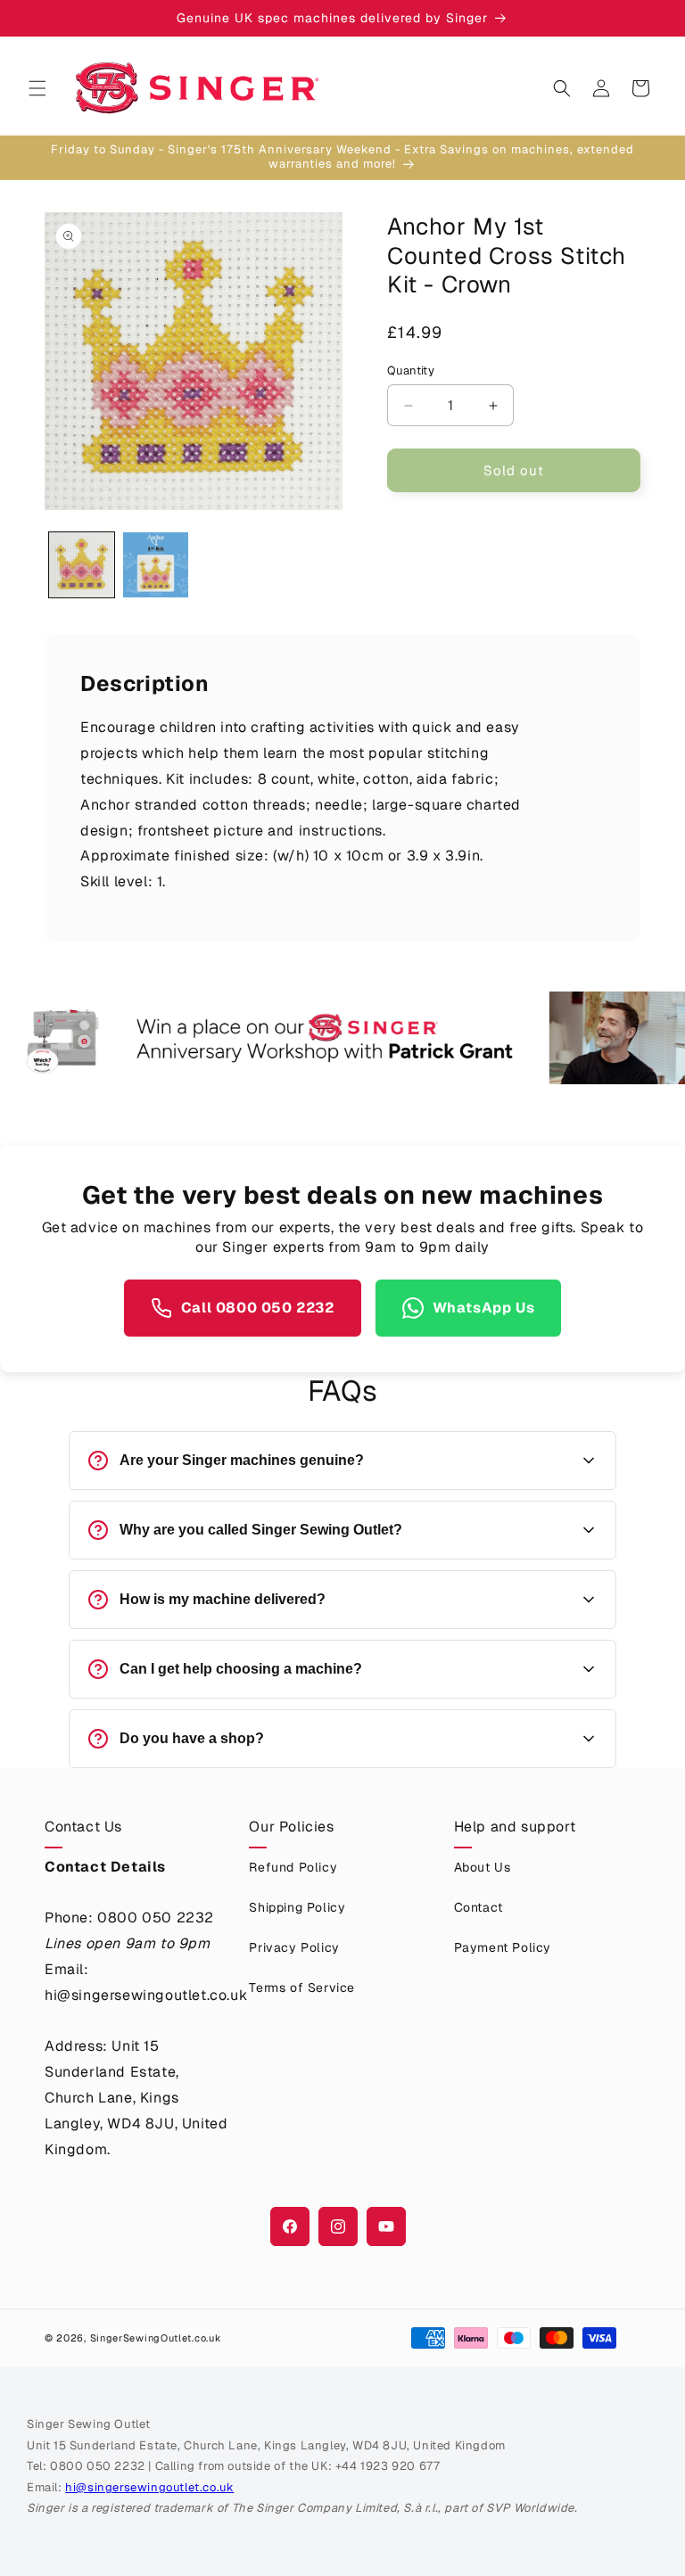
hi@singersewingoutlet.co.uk (149, 2487)
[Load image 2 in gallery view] (156, 565)
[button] (37, 88)
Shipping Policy (297, 1907)
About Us (483, 1867)
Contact (479, 1907)
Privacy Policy (294, 1947)
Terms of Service (302, 1988)
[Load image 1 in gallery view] (82, 565)
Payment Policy (503, 1947)
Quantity (411, 370)
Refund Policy (293, 1867)
